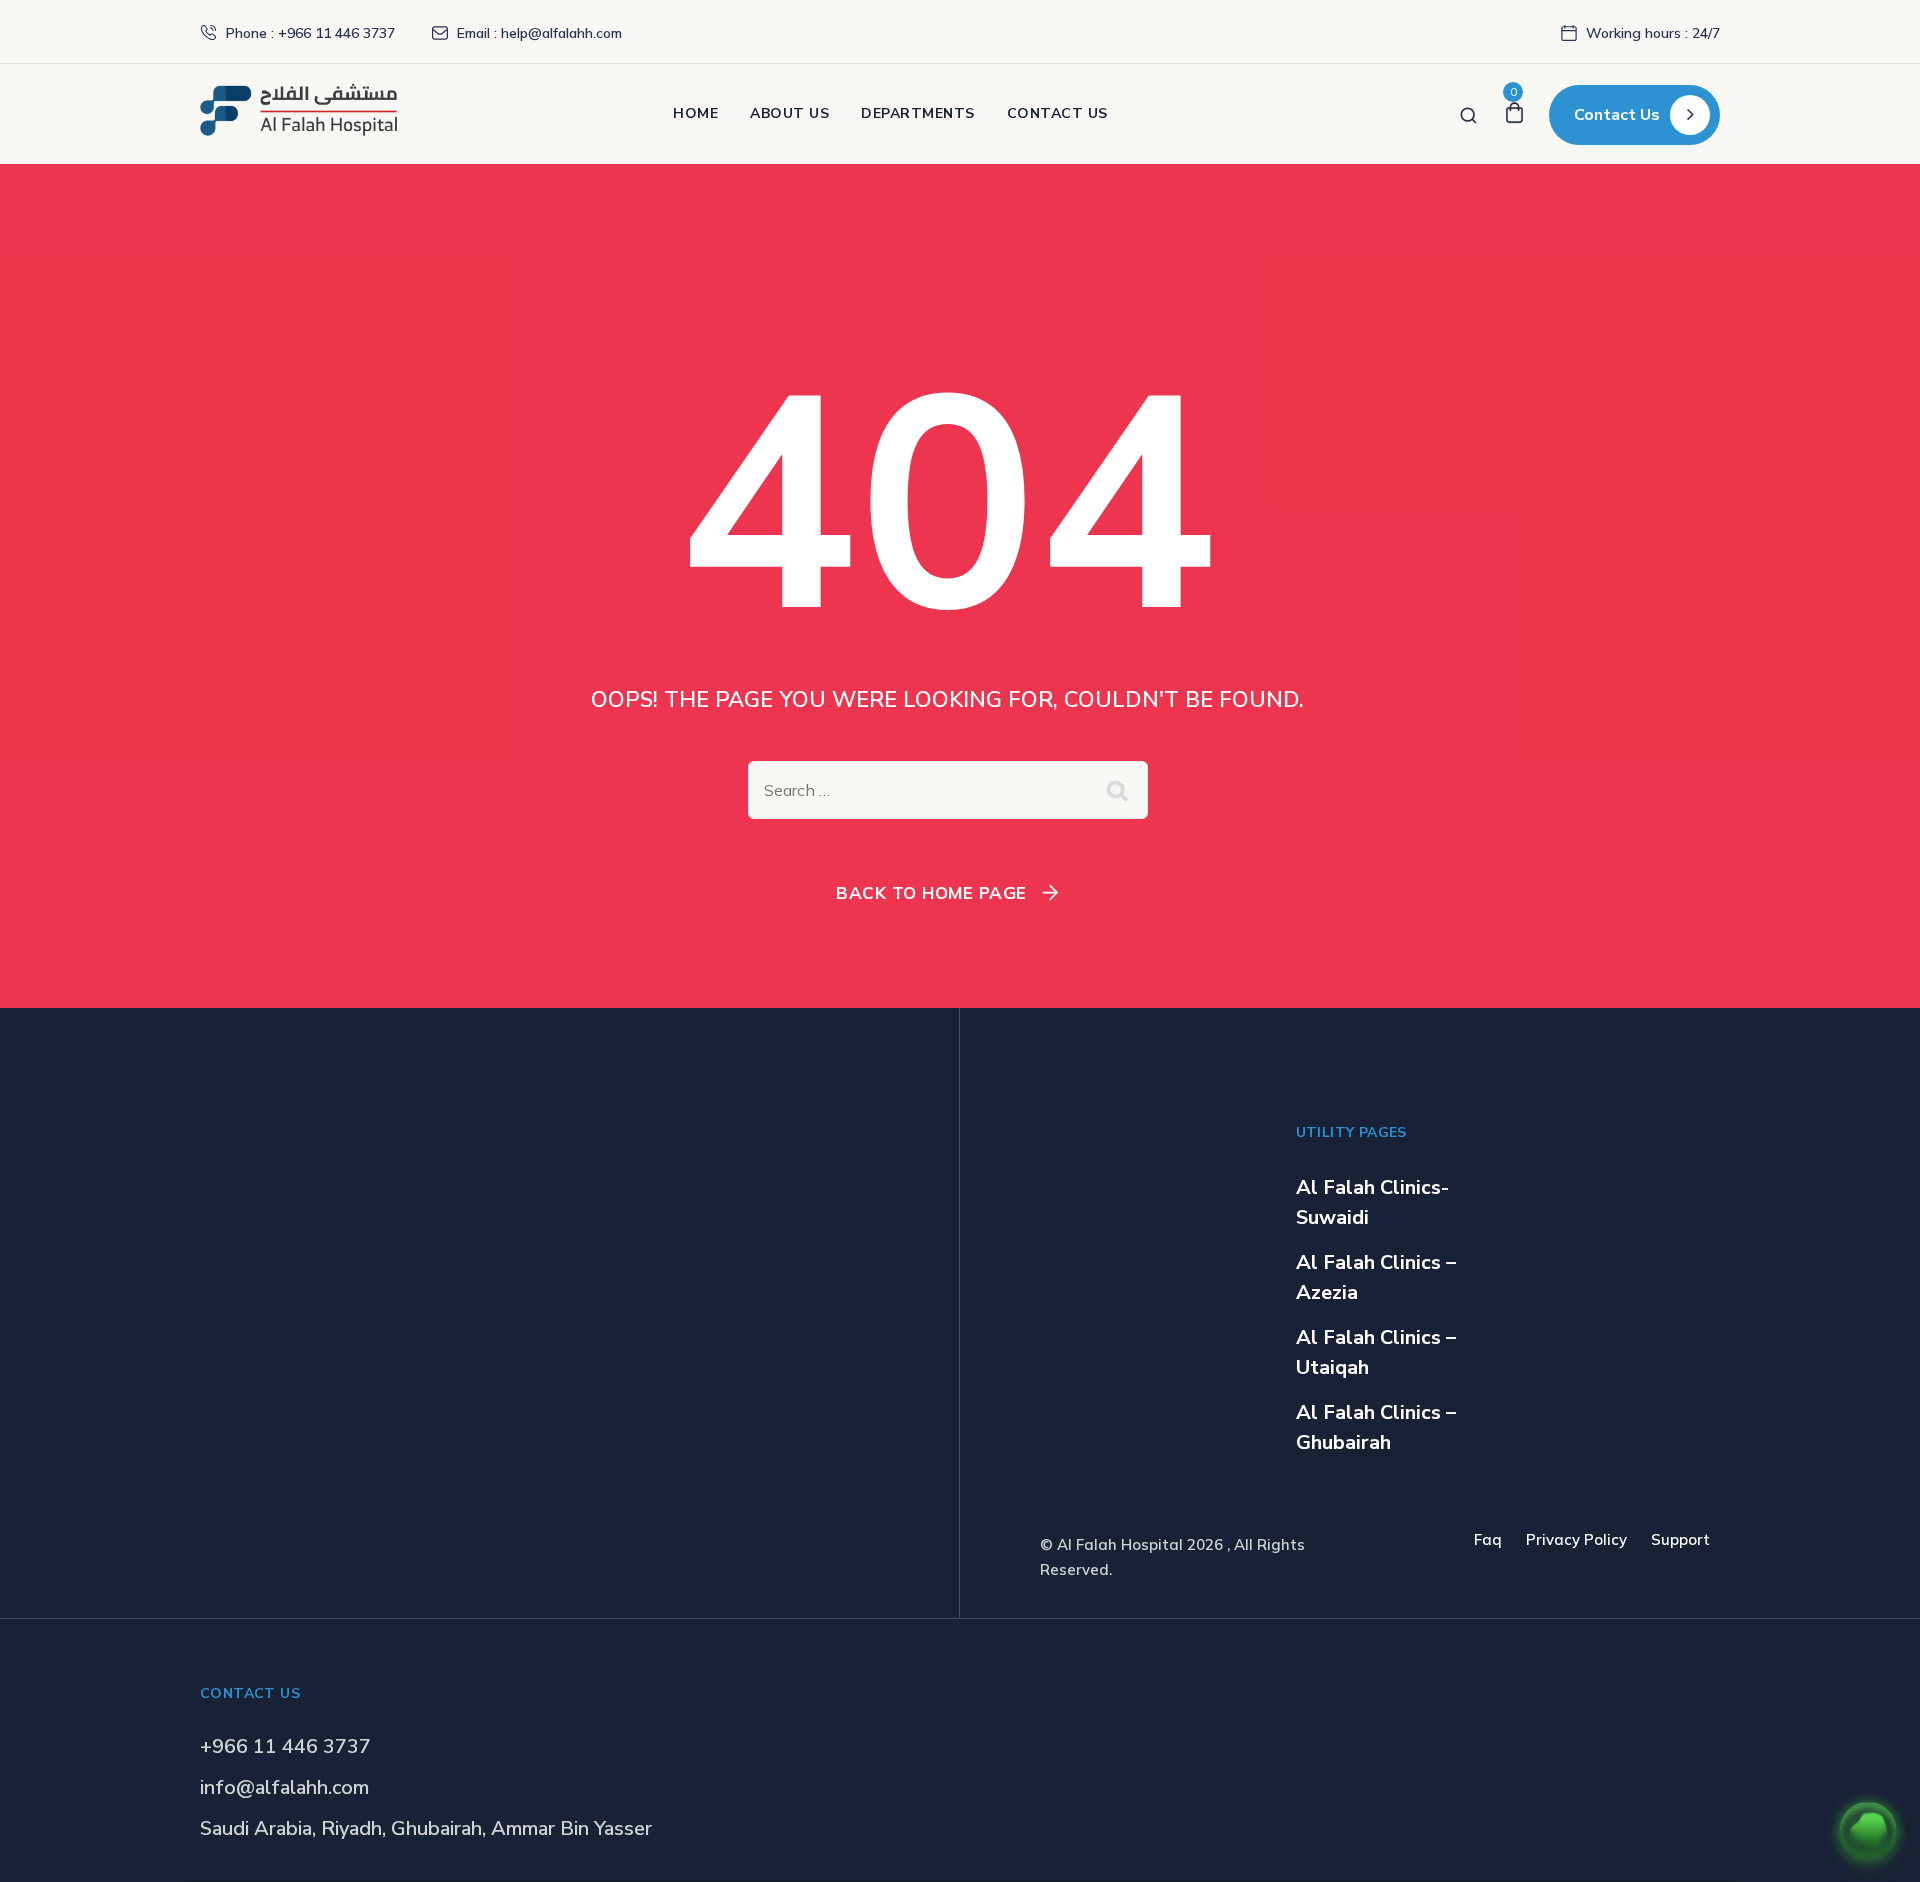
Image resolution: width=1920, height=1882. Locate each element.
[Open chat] (1868, 1830)
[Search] (1468, 113)
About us (789, 113)
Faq (1488, 1539)
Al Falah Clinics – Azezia (1376, 1277)
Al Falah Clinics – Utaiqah (1376, 1352)
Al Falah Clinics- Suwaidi (1372, 1202)
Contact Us (1057, 113)
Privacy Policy (1576, 1539)
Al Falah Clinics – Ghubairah (1376, 1427)
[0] (1514, 113)
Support (1680, 1539)
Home (695, 113)
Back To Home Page (931, 892)
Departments (918, 113)
